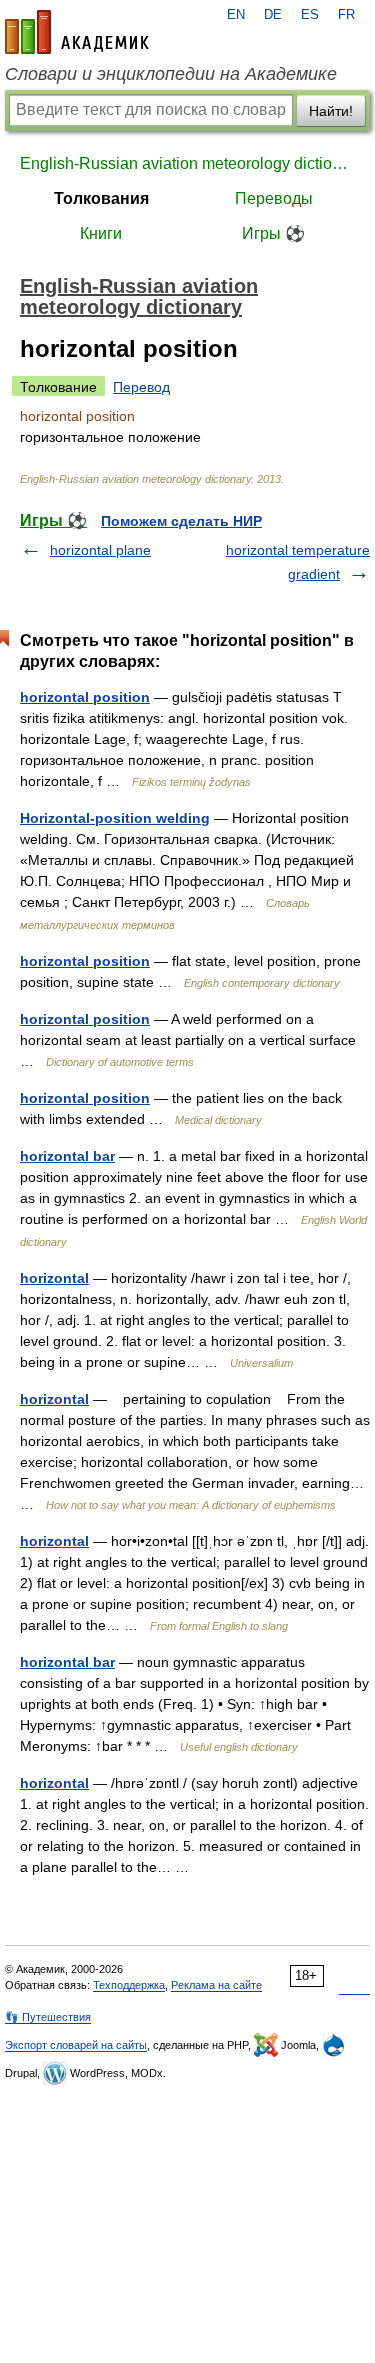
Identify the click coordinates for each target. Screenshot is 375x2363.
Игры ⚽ (273, 233)
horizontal (54, 1278)
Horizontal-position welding (115, 818)
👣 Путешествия (48, 2017)
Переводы (274, 198)
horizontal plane (100, 550)
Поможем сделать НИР (181, 521)
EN (236, 15)
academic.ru (77, 32)
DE (273, 15)
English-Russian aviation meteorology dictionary (187, 163)
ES (310, 15)
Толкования (101, 198)
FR (346, 15)
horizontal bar (67, 1156)
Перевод (141, 387)
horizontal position (85, 697)
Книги (101, 233)
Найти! (331, 111)
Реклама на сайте (216, 1985)
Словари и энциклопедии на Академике (171, 74)
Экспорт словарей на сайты (76, 2045)
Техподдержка (129, 1985)
